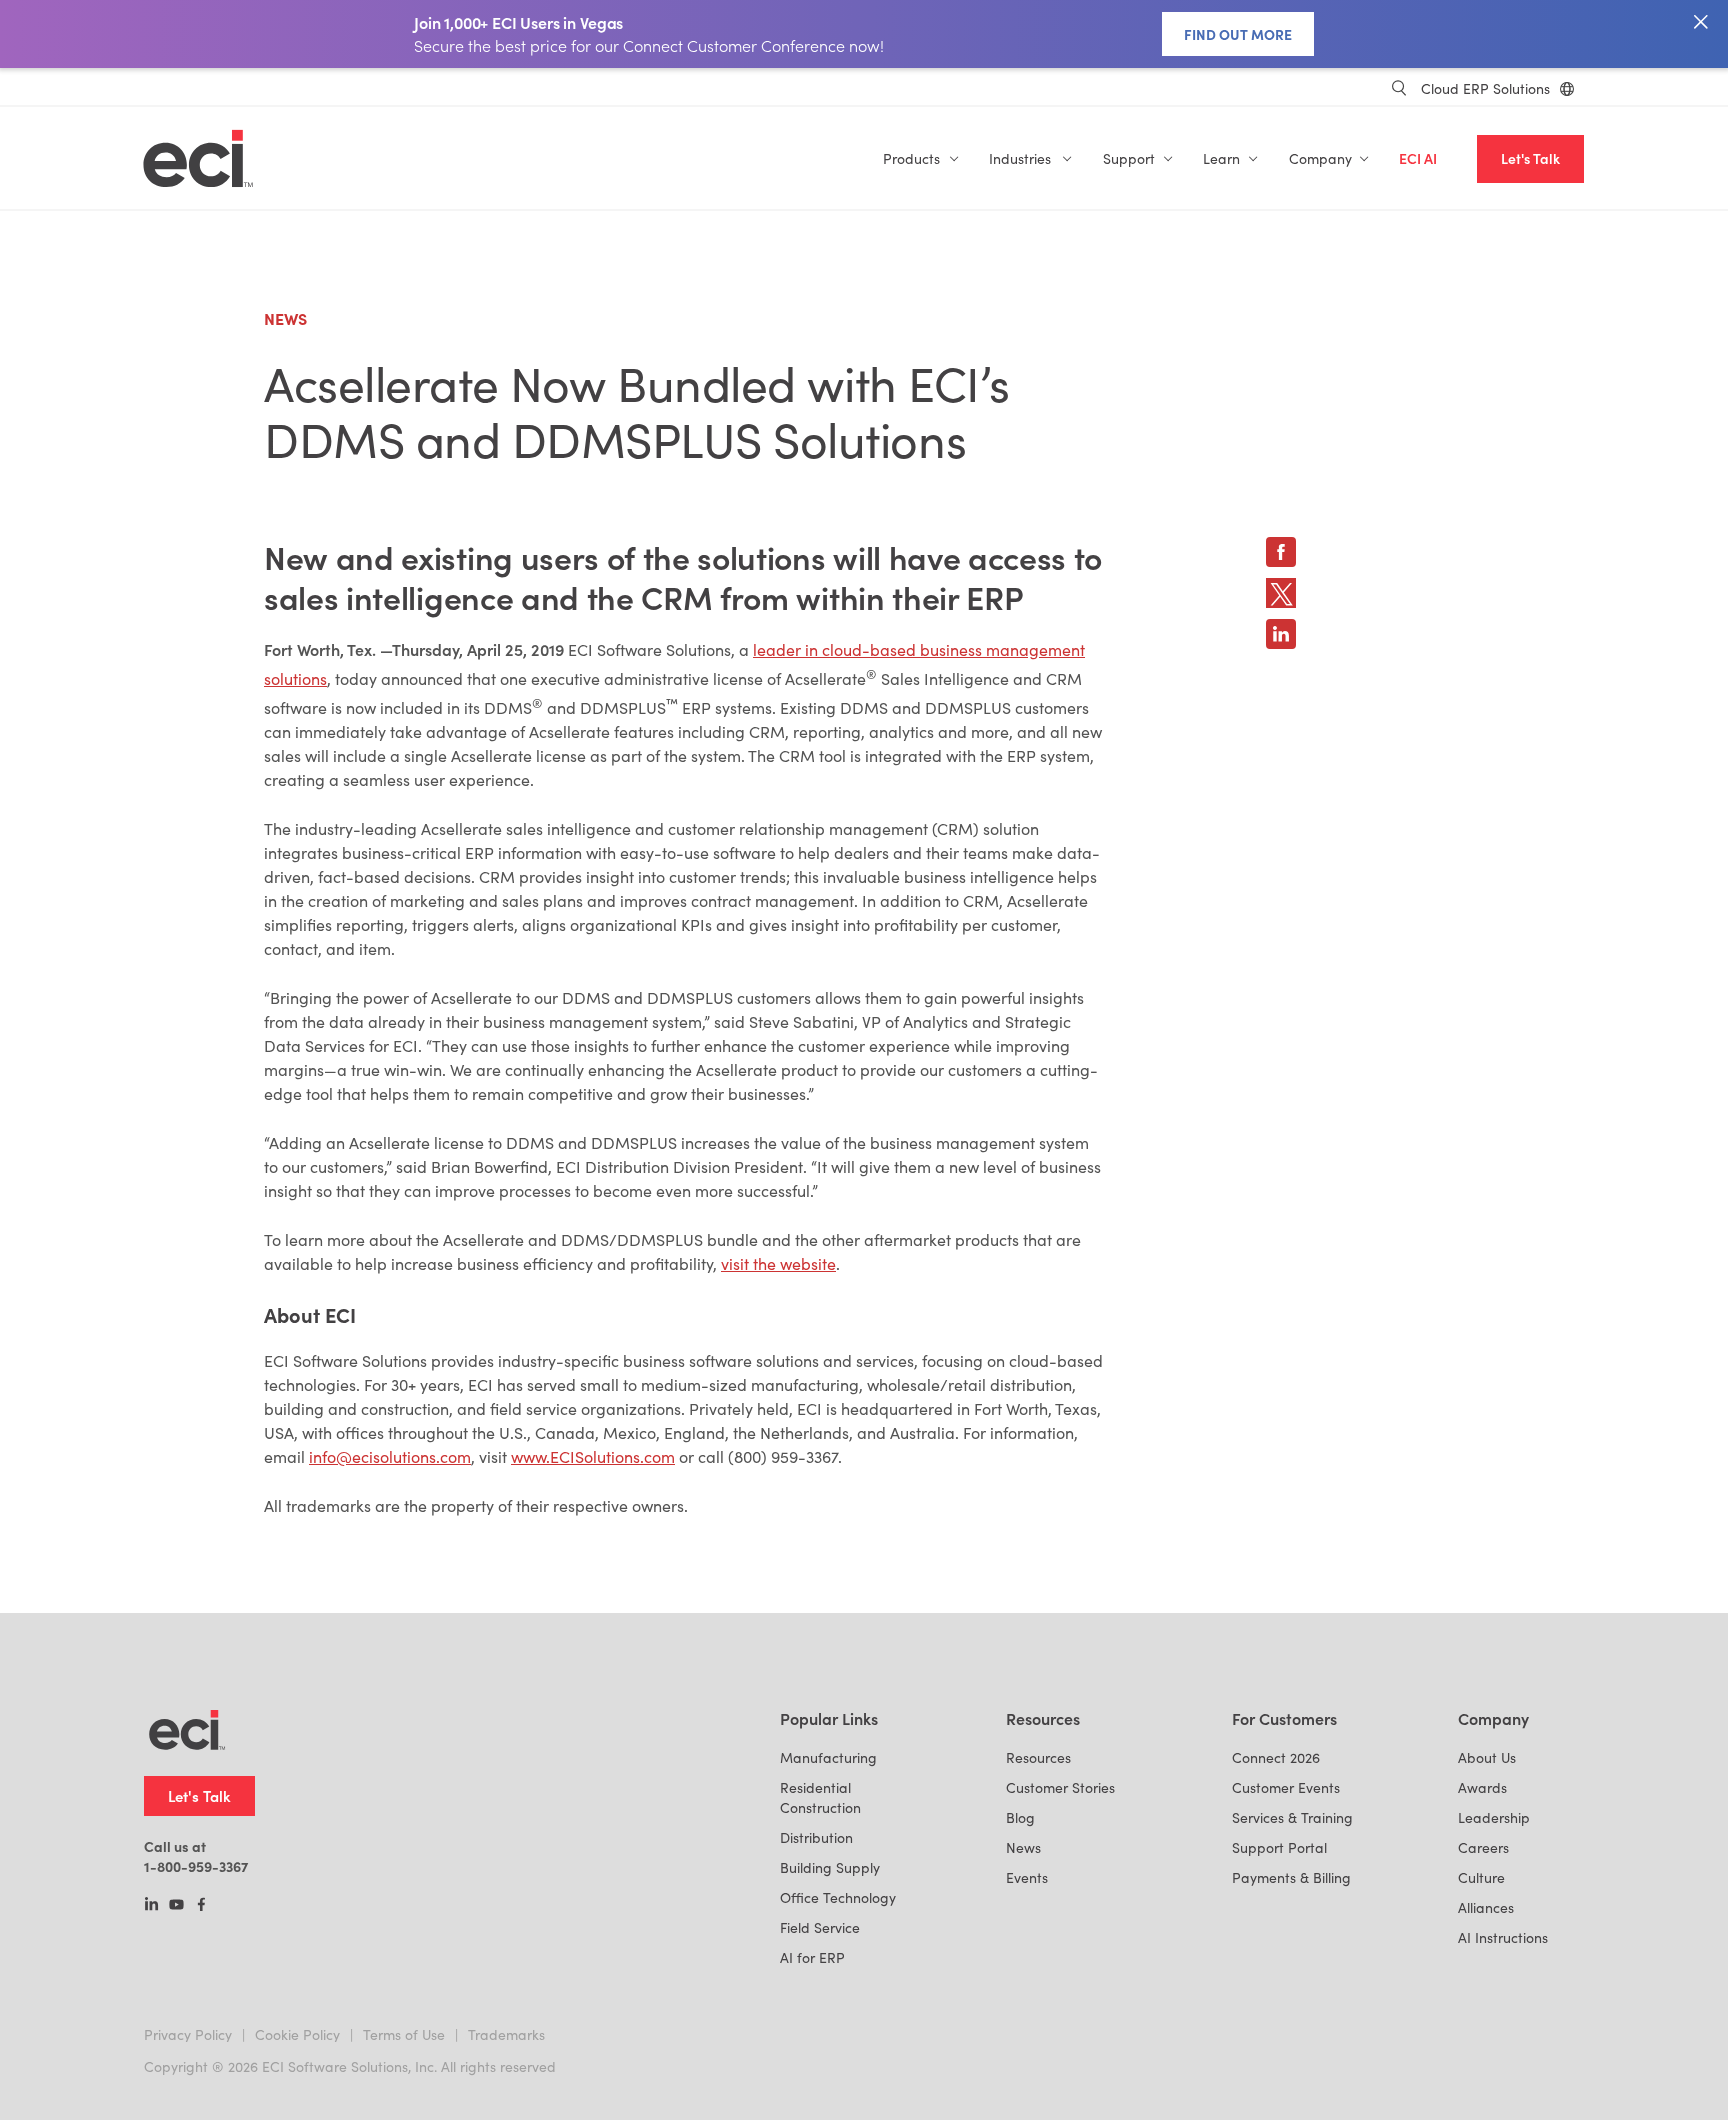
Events (1027, 1877)
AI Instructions (1503, 1937)
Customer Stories (1060, 1787)
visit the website (778, 1263)
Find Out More (1238, 34)
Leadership (1494, 1817)
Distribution (816, 1837)
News (1023, 1847)
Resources (1038, 1757)
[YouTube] (176, 1906)
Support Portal (1279, 1847)
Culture (1481, 1877)
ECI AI (1418, 158)
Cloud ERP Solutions (1485, 88)
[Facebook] (201, 1906)
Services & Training (1292, 1817)
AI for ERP (812, 1957)
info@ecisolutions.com (390, 1456)
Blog (1020, 1817)
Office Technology (838, 1897)
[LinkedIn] (151, 1906)
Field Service (820, 1927)
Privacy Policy (188, 2034)
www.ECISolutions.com (593, 1456)
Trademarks (506, 2034)
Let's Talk (1530, 158)
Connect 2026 (1276, 1757)
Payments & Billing (1291, 1877)
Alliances (1486, 1907)
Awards (1482, 1787)
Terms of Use (404, 2034)
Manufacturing (828, 1757)
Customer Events (1286, 1787)
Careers (1483, 1847)
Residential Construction (820, 1797)
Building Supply (830, 1867)
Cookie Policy (297, 2034)
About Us (1487, 1757)
